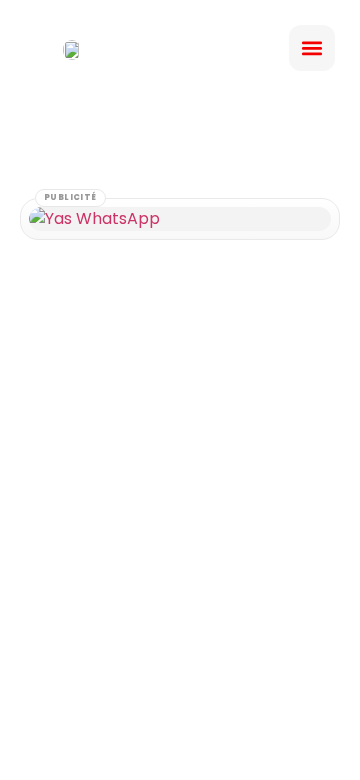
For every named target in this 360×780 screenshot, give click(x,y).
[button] (312, 48)
